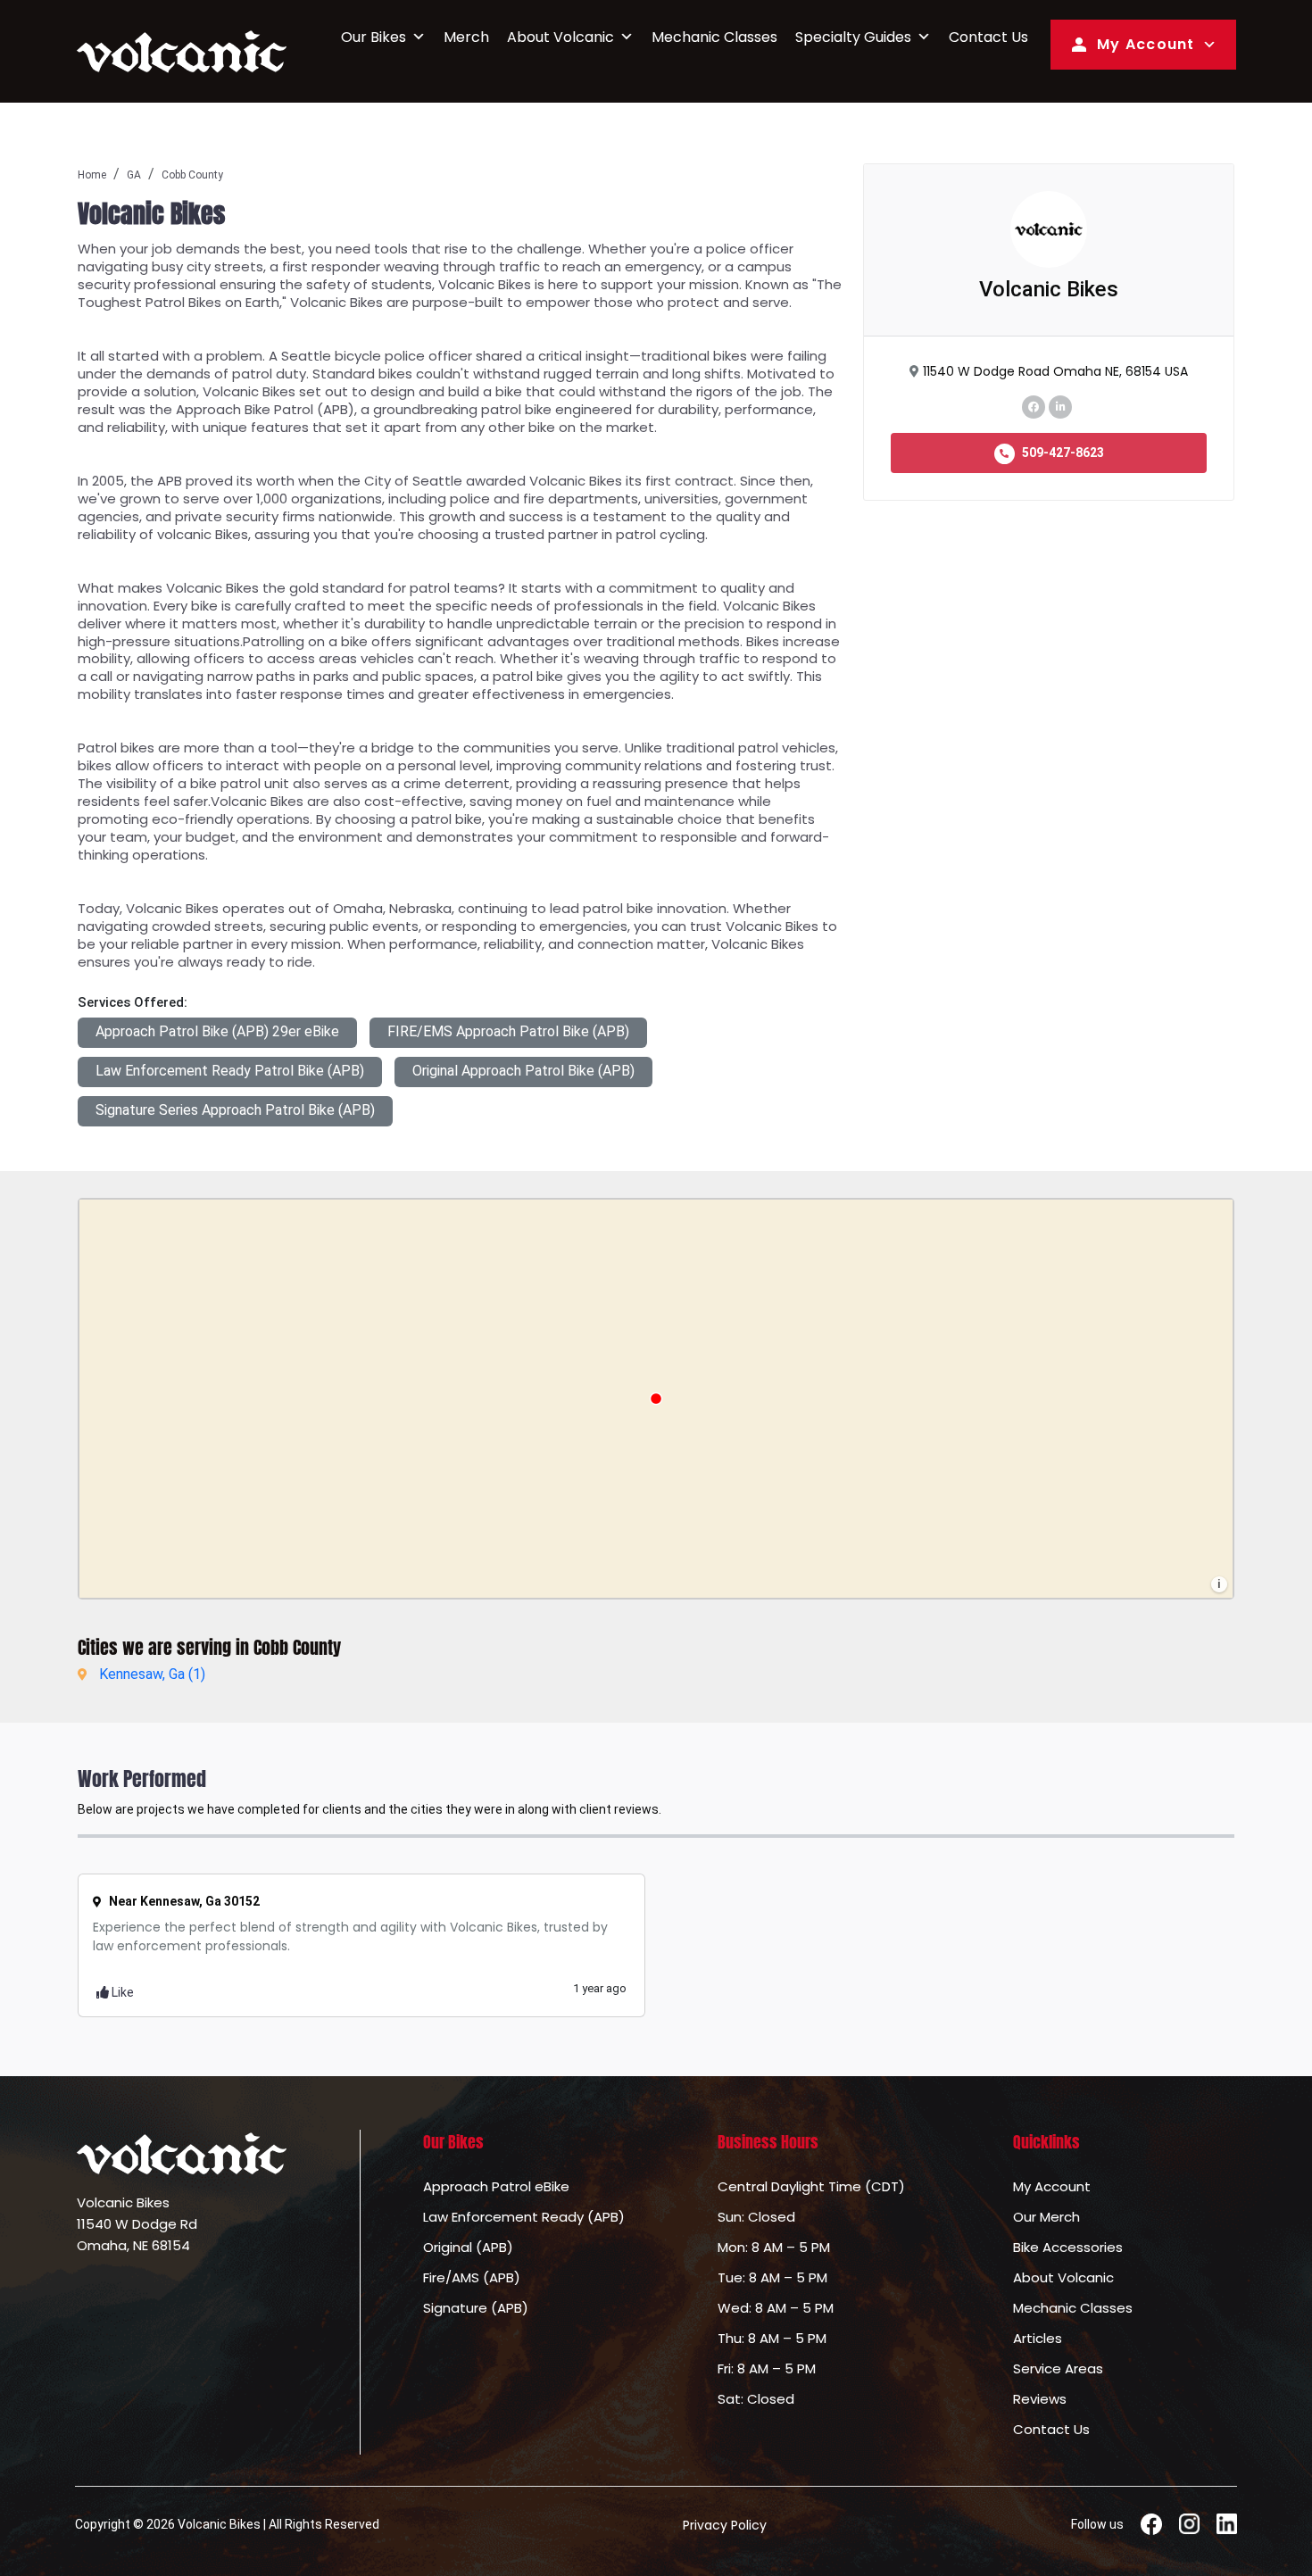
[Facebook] (1034, 406)
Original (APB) (468, 2247)
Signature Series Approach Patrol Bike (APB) (235, 1110)
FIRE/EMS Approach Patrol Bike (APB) (508, 1031)
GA (134, 175)
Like (121, 1992)
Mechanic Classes (714, 37)
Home (92, 175)
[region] (656, 1399)
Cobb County (192, 175)
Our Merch (1046, 2217)
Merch (466, 37)
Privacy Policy (725, 2525)
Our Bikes (374, 37)
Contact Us (988, 37)
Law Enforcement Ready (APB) (524, 2217)
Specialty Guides (853, 37)
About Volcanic (561, 37)
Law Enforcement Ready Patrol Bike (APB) (230, 1071)
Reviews (1040, 2399)
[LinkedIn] (1060, 406)
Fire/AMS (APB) (472, 2277)
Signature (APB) (476, 2308)
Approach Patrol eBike (496, 2186)
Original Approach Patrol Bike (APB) (523, 1071)
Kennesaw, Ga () (152, 1674)
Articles (1038, 2338)
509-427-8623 (1062, 453)
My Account (1146, 44)
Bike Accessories (1068, 2247)
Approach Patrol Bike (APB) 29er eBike (217, 1031)
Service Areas (1058, 2368)
